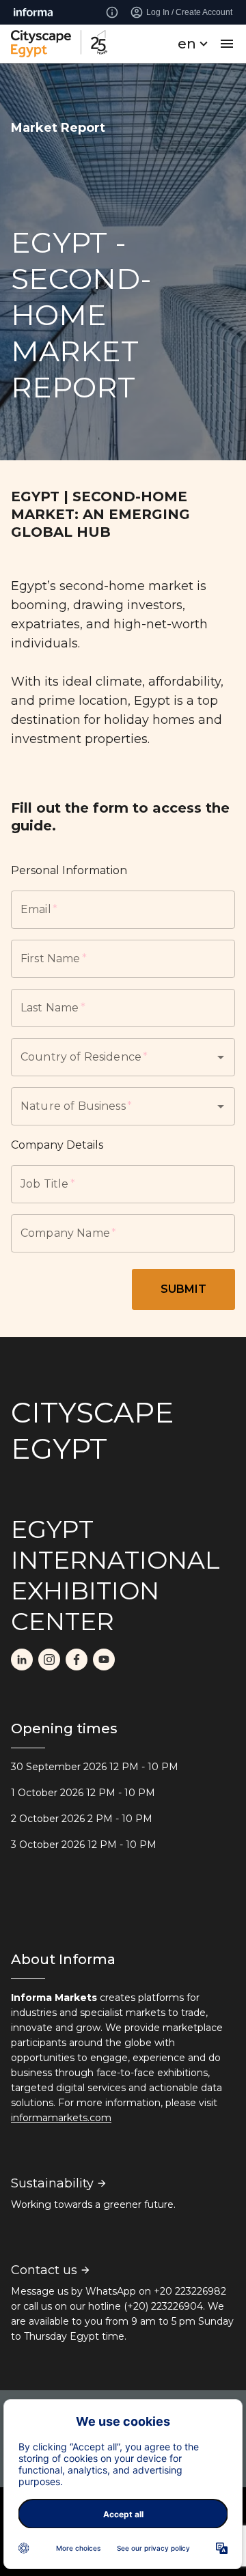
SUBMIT (183, 1289)
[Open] (221, 1057)
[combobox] (104, 1057)
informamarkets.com (61, 2118)
